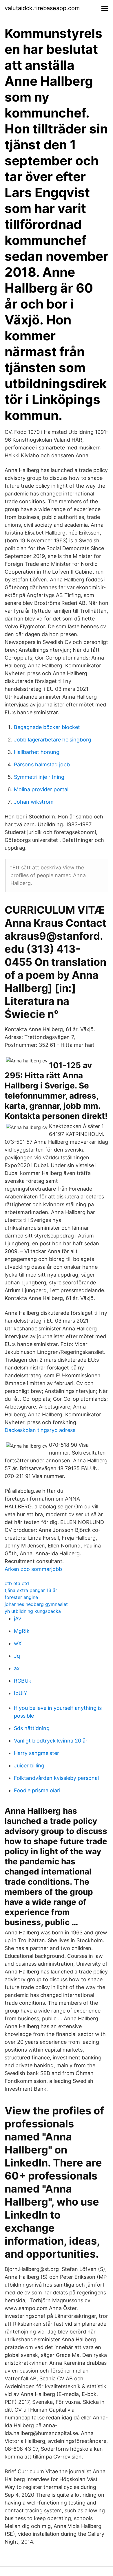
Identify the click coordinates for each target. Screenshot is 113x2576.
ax (17, 1668)
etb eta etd (17, 1583)
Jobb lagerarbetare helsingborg (53, 740)
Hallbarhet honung (37, 752)
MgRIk (22, 1631)
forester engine (21, 1597)
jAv (18, 1619)
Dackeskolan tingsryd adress (40, 1430)
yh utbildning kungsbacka (33, 1611)
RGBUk (23, 1681)
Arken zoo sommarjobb (33, 1569)
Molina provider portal (41, 789)
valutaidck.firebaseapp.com (42, 8)
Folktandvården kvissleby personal (56, 1778)
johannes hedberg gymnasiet (36, 1604)
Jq (17, 1656)
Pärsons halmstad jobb (42, 764)
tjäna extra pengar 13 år (31, 1590)
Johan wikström (34, 802)
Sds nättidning (32, 1728)
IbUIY (21, 1693)
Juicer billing (29, 1766)
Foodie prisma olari (37, 1790)
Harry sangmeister (37, 1753)
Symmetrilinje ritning (39, 777)
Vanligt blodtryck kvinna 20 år (51, 1741)
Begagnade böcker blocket (47, 727)
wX (18, 1643)
